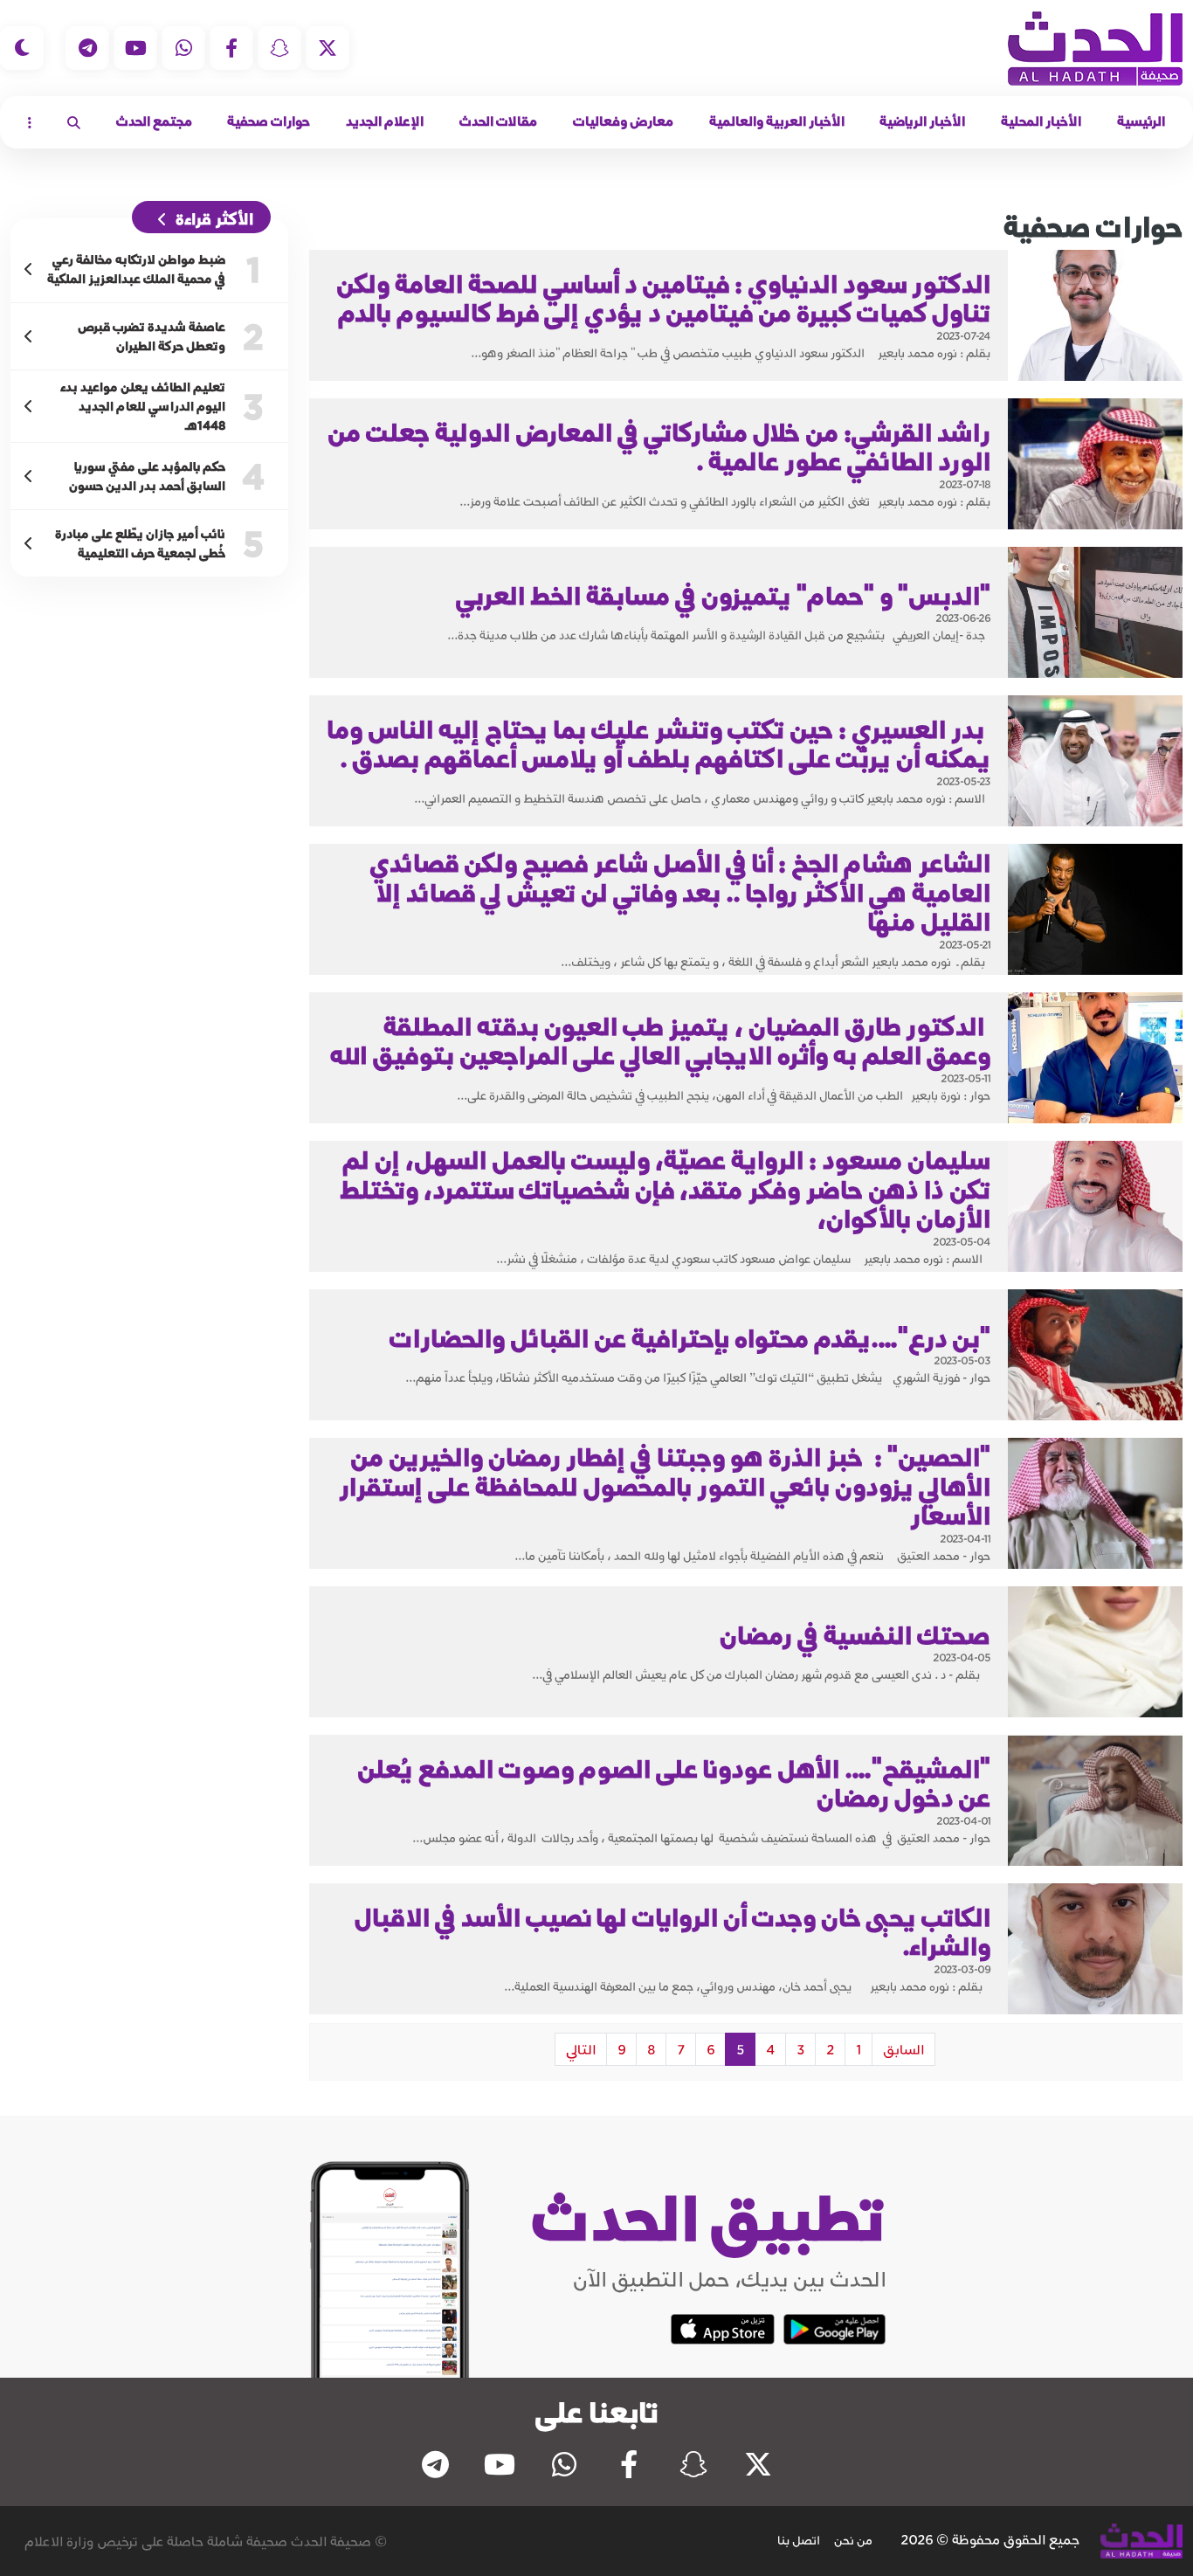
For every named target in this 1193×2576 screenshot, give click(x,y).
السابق (903, 2049)
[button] (74, 122)
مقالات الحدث (498, 121)
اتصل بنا (799, 2540)
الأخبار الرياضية (922, 121)
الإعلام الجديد (385, 121)
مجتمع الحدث (154, 121)
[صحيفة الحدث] (1095, 48)
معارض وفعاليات (623, 121)
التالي (581, 2049)
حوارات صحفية (269, 121)
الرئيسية (1141, 121)
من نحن (853, 2540)
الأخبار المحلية (1041, 121)
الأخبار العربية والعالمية (777, 121)
